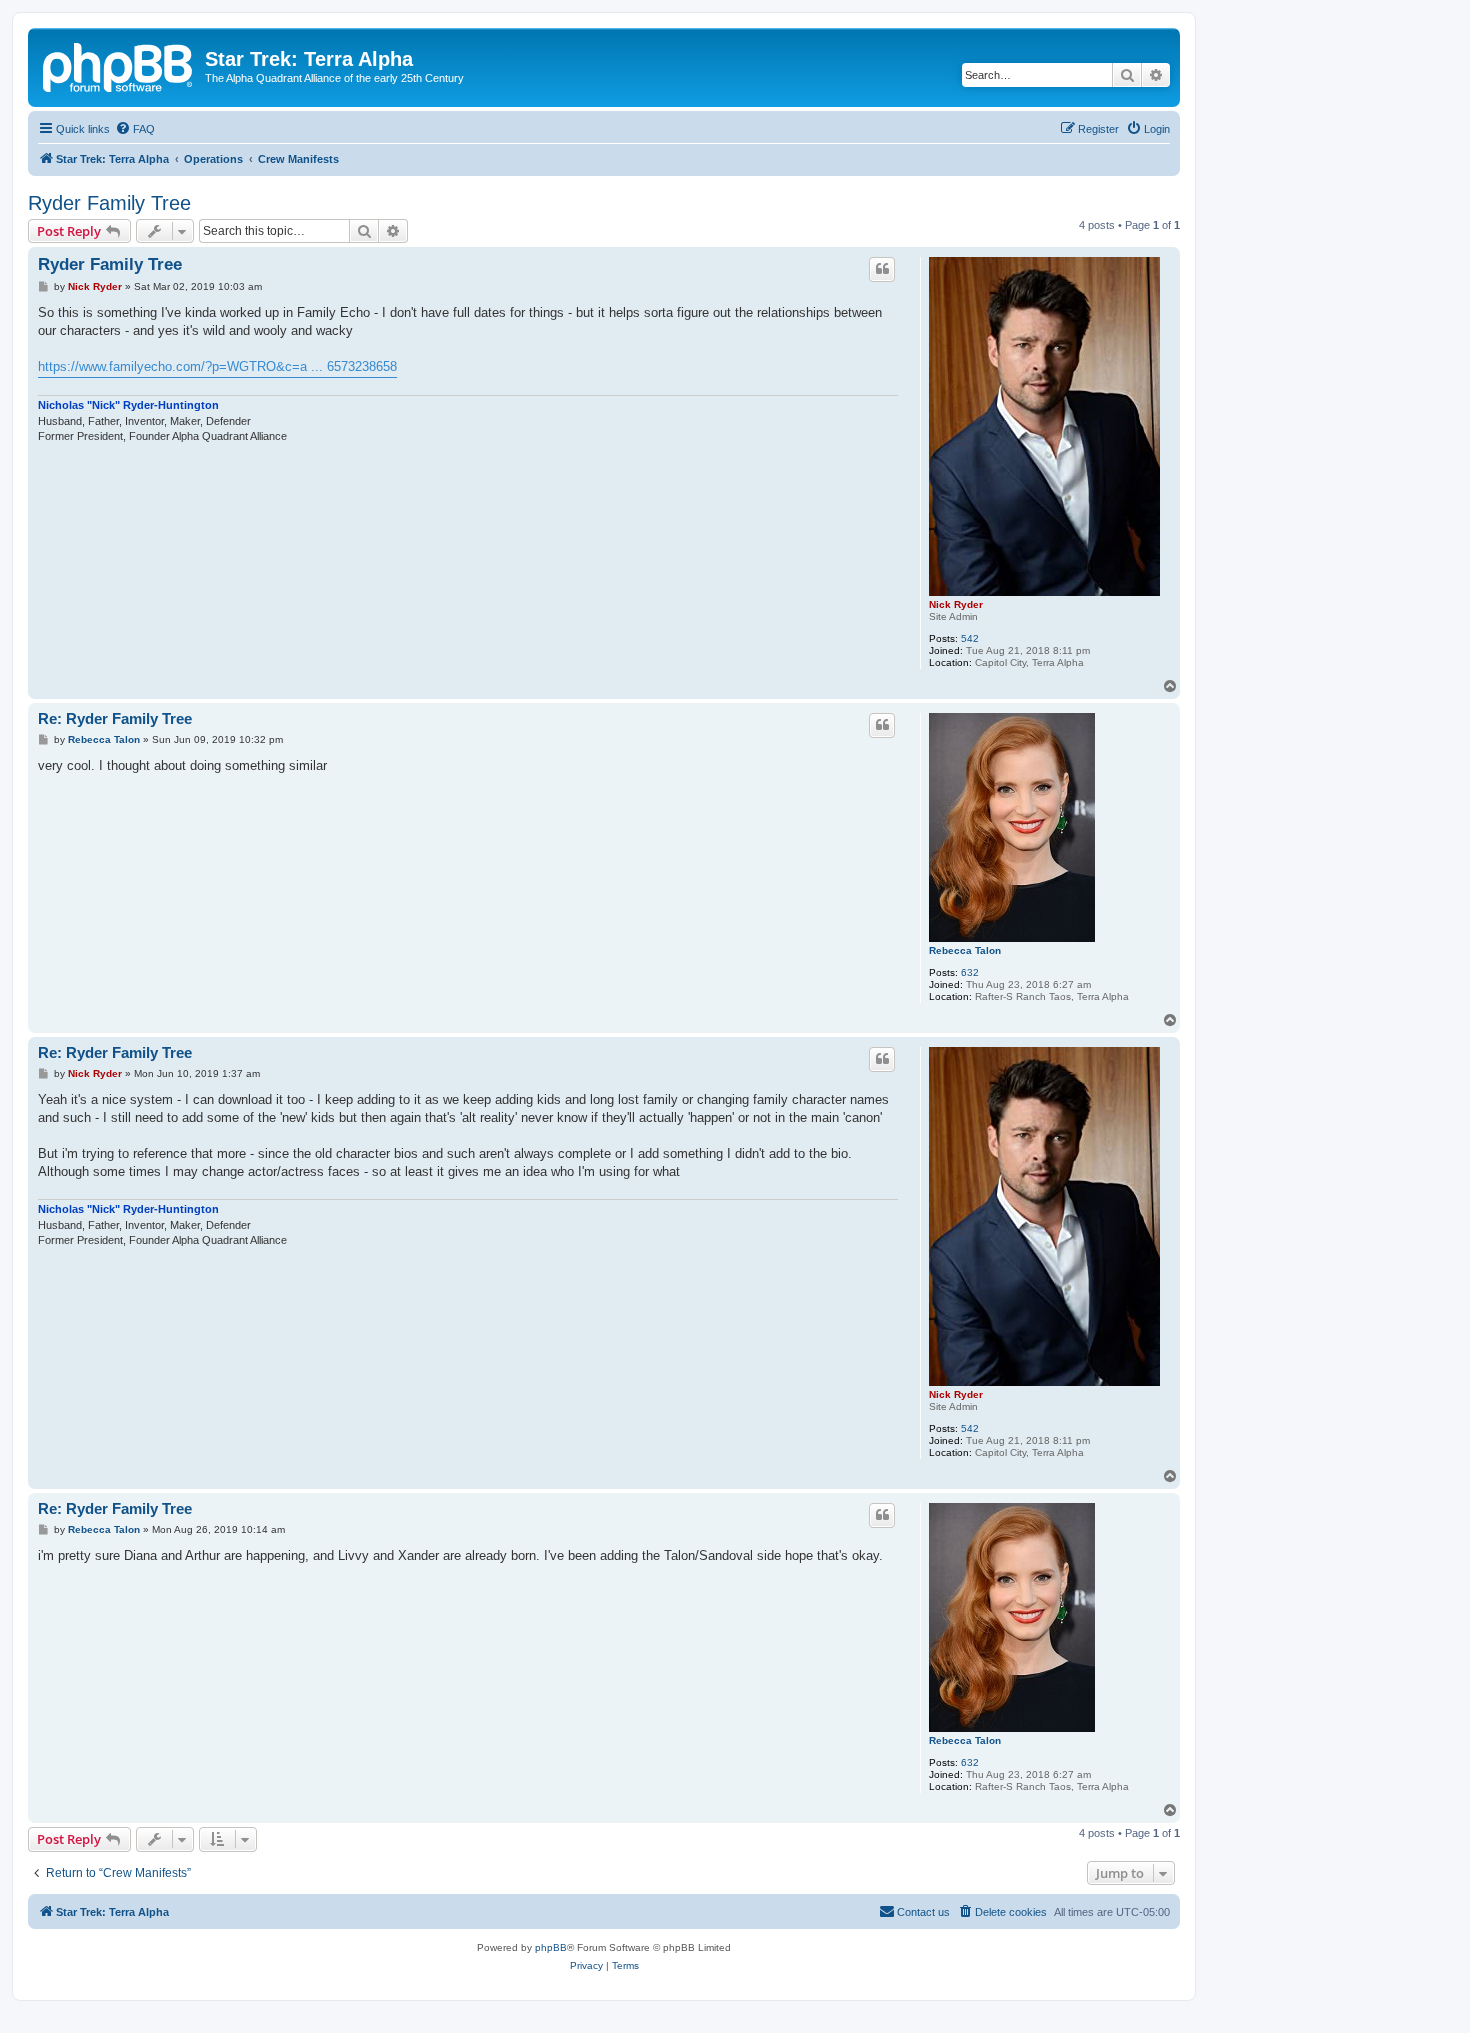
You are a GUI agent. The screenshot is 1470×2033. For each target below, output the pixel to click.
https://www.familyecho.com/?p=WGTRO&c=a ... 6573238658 (217, 366)
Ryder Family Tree (109, 203)
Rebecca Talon (965, 950)
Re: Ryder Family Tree (115, 718)
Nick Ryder (956, 604)
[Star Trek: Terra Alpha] (119, 65)
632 (970, 972)
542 (970, 638)
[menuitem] (135, 129)
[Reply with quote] (882, 269)
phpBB (551, 1947)
